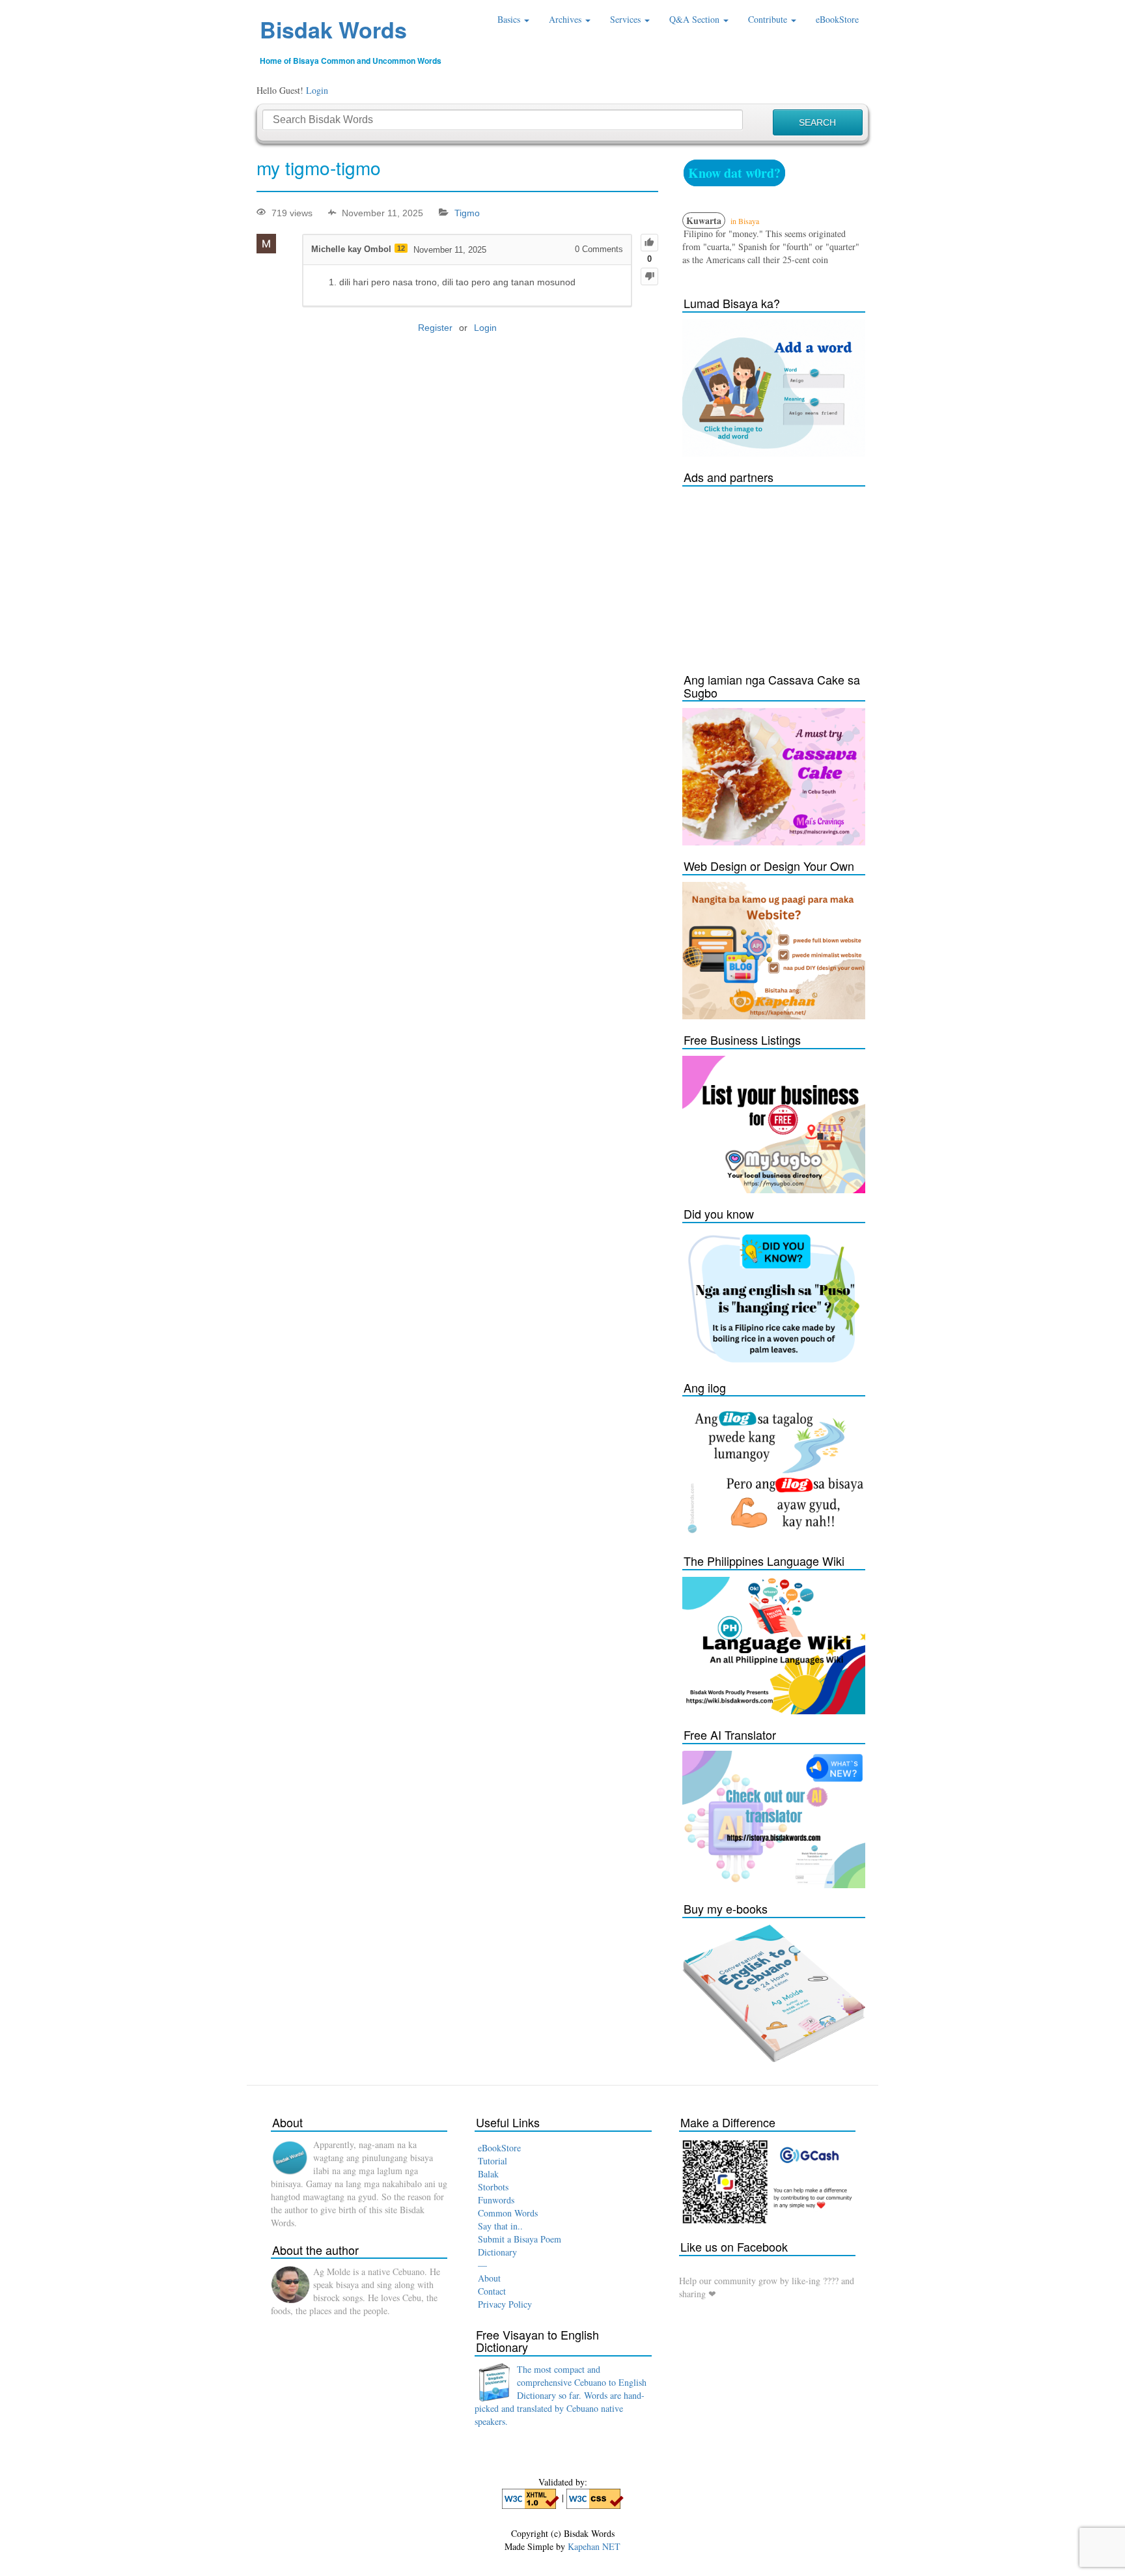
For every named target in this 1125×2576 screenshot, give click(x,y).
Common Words (508, 2213)
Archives (566, 19)
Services (627, 19)
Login (317, 90)
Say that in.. (500, 2226)
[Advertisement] (780, 574)
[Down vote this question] (649, 276)
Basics (510, 19)
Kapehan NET (594, 2546)
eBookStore (837, 19)
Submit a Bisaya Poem (520, 2239)
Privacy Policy (505, 2304)
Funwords (496, 2200)
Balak (488, 2174)
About (489, 2278)
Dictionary (497, 2252)
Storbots (493, 2187)
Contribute (769, 19)
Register (435, 328)
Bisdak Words (333, 29)
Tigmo (467, 213)
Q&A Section (696, 19)
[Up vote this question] (649, 243)
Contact (492, 2291)
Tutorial (493, 2161)
